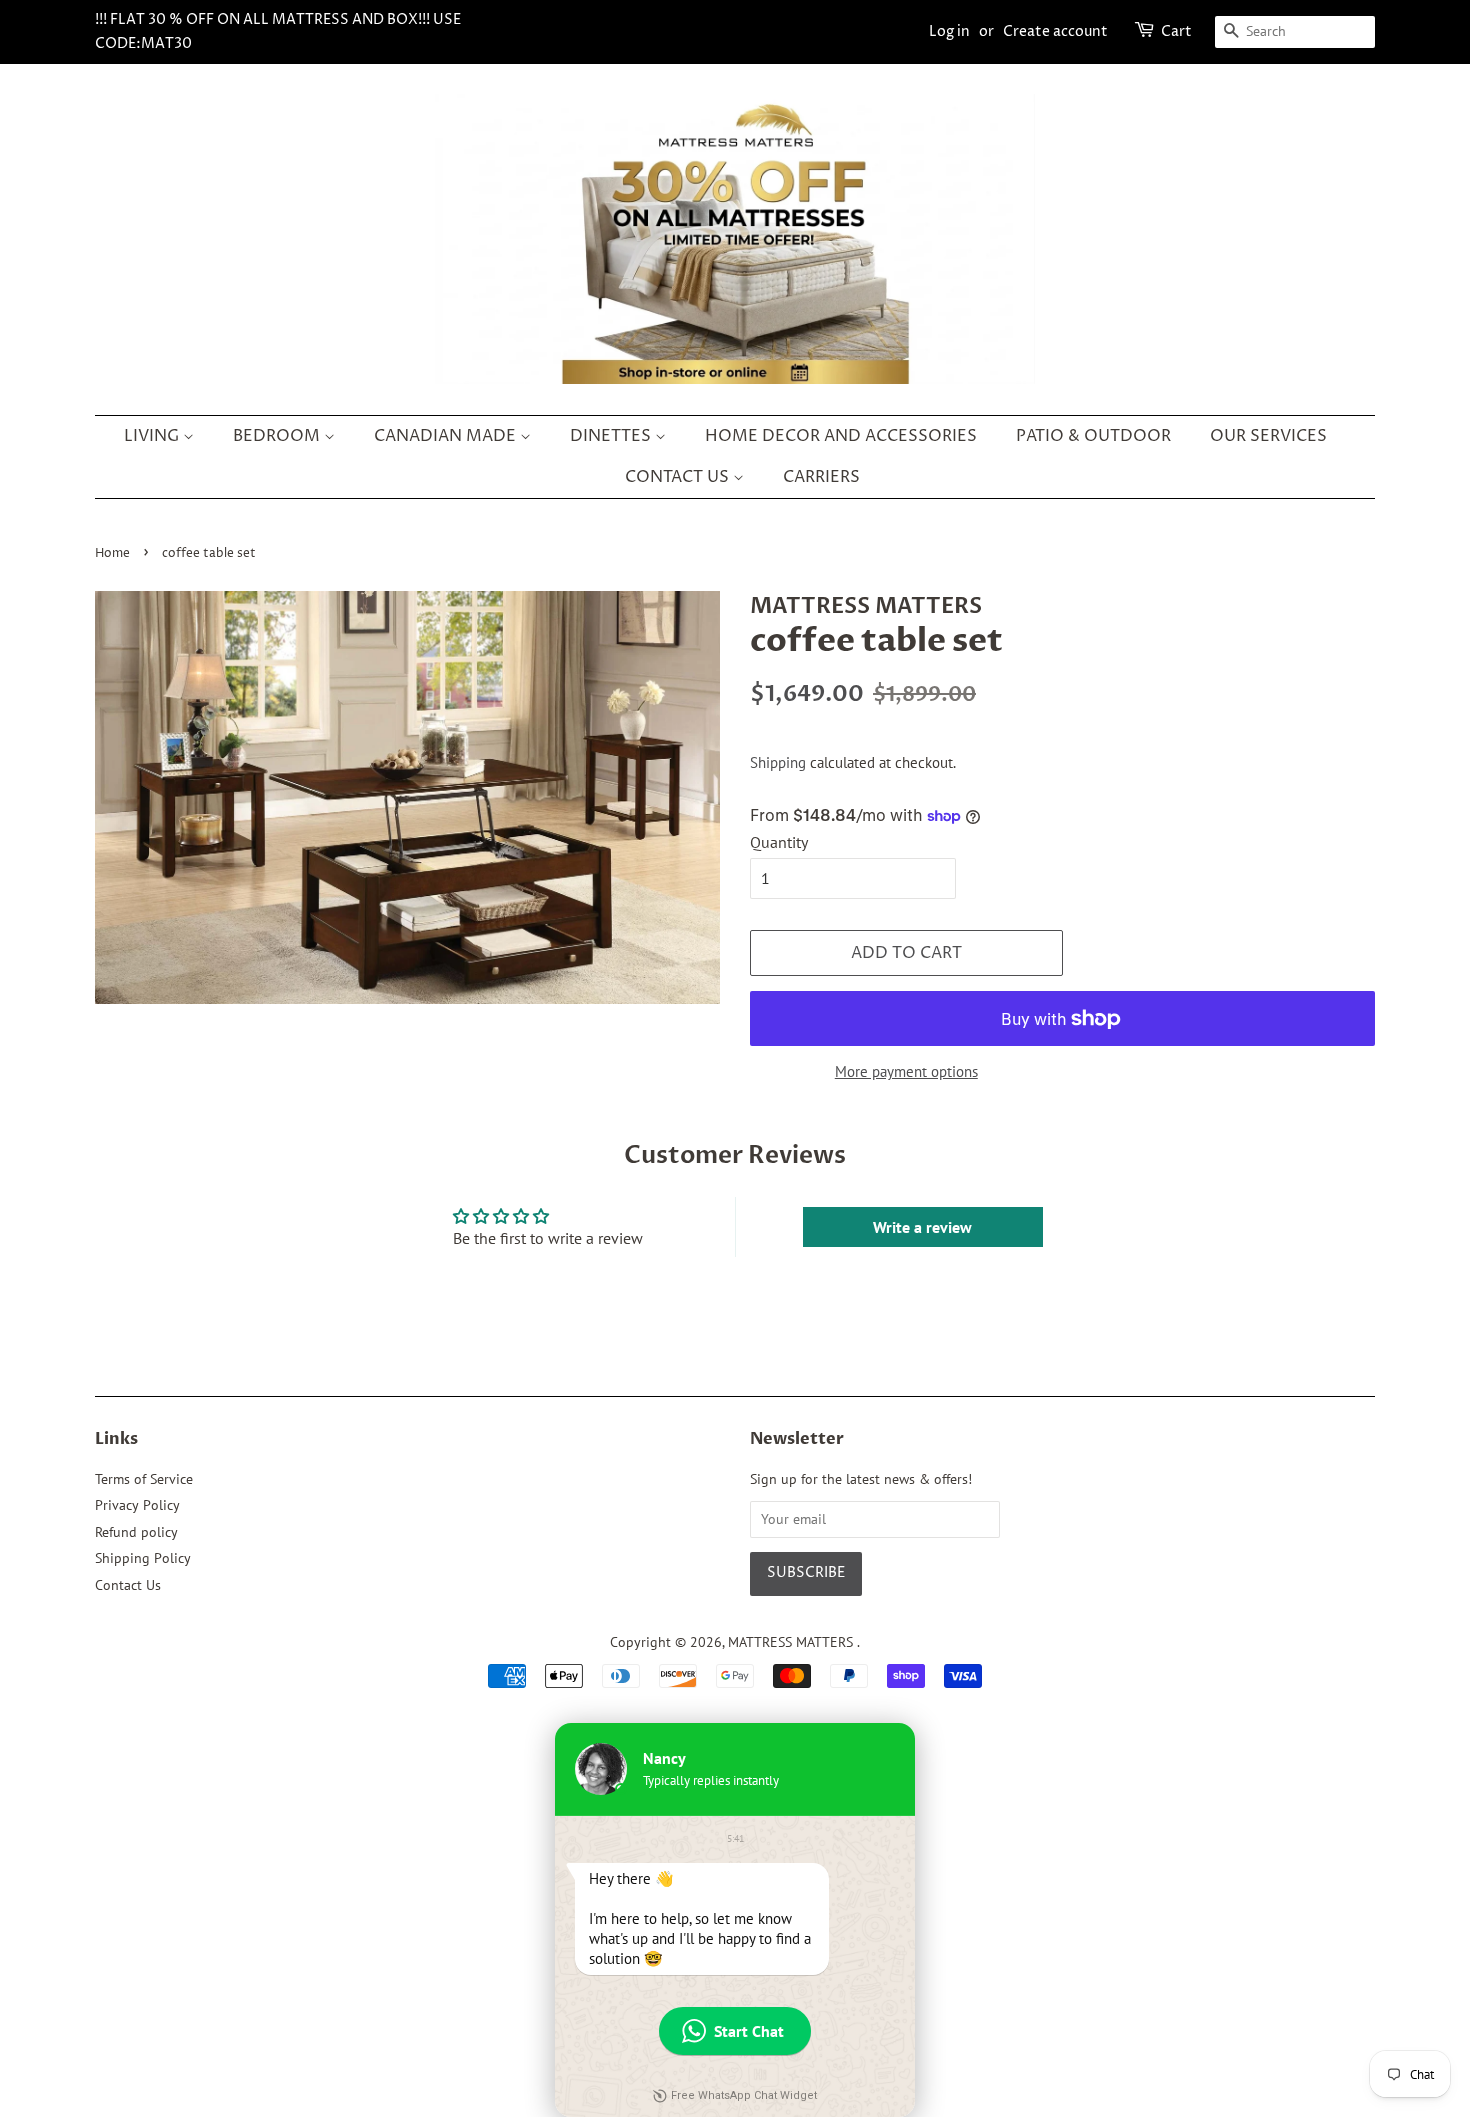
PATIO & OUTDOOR (1093, 436)
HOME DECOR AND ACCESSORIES (841, 436)
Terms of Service (144, 1479)
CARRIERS (821, 477)
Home (112, 553)
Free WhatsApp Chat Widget (744, 2095)
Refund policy (136, 1532)
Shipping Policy (143, 1558)
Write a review (922, 1227)
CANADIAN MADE (447, 436)
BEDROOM (278, 436)
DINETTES (612, 436)
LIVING (153, 436)
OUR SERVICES (1268, 436)
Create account (1055, 31)
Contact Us (128, 1585)
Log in (949, 31)
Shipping (778, 762)
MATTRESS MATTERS (792, 1642)
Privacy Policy (137, 1505)
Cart (1176, 31)
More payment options (906, 1071)
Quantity (779, 842)
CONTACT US (679, 477)
